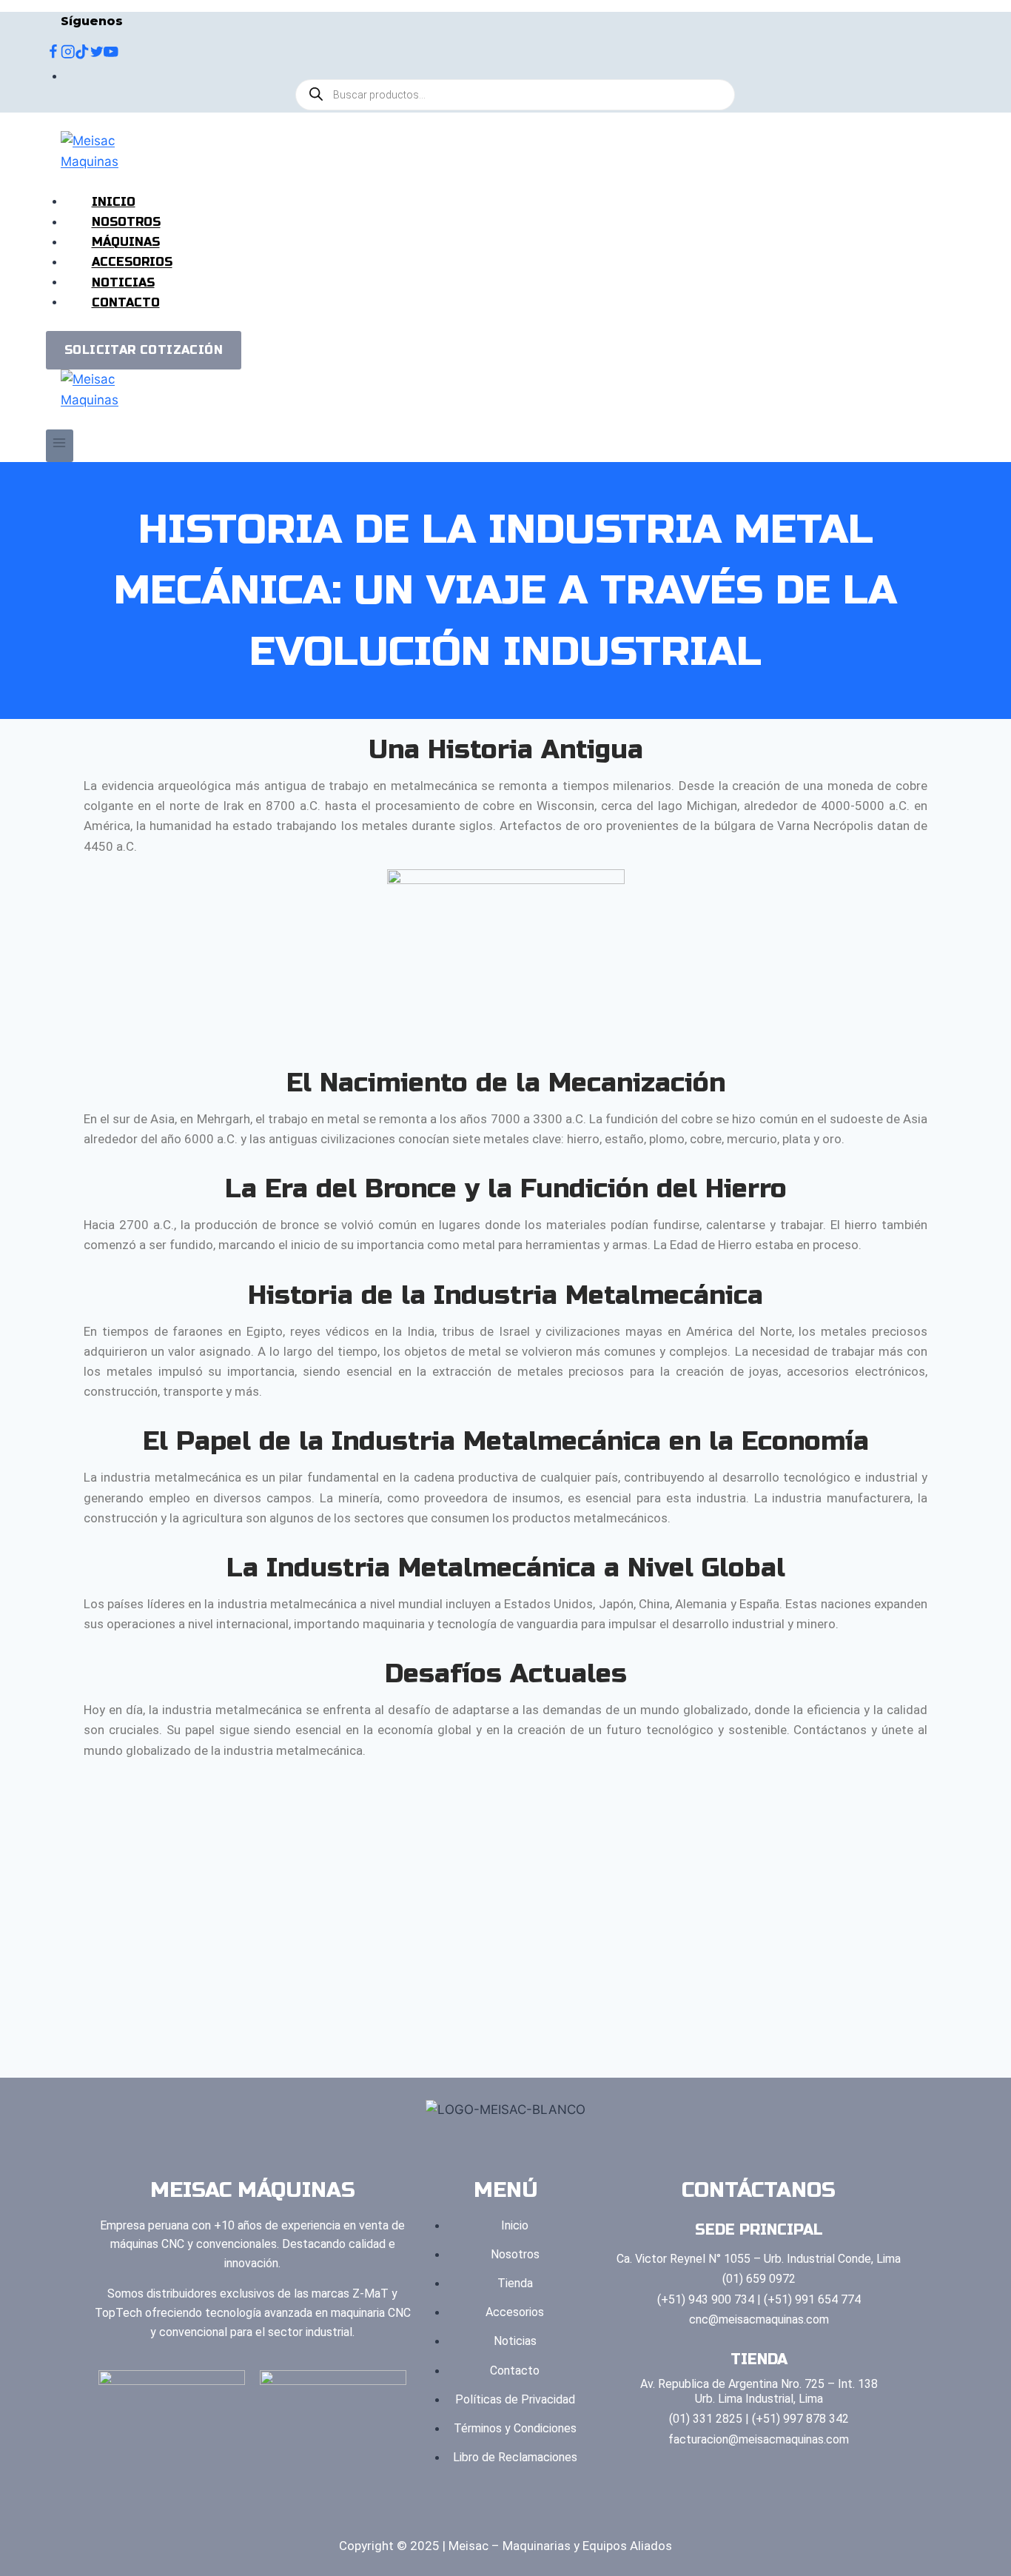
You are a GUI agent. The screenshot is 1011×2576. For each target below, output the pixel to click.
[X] (97, 54)
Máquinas (126, 242)
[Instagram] (68, 54)
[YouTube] (111, 54)
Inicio (114, 201)
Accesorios (132, 262)
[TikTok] (82, 54)
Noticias (123, 282)
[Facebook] (53, 54)
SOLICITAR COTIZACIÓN (144, 350)
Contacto (126, 302)
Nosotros (126, 222)
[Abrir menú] (60, 445)
